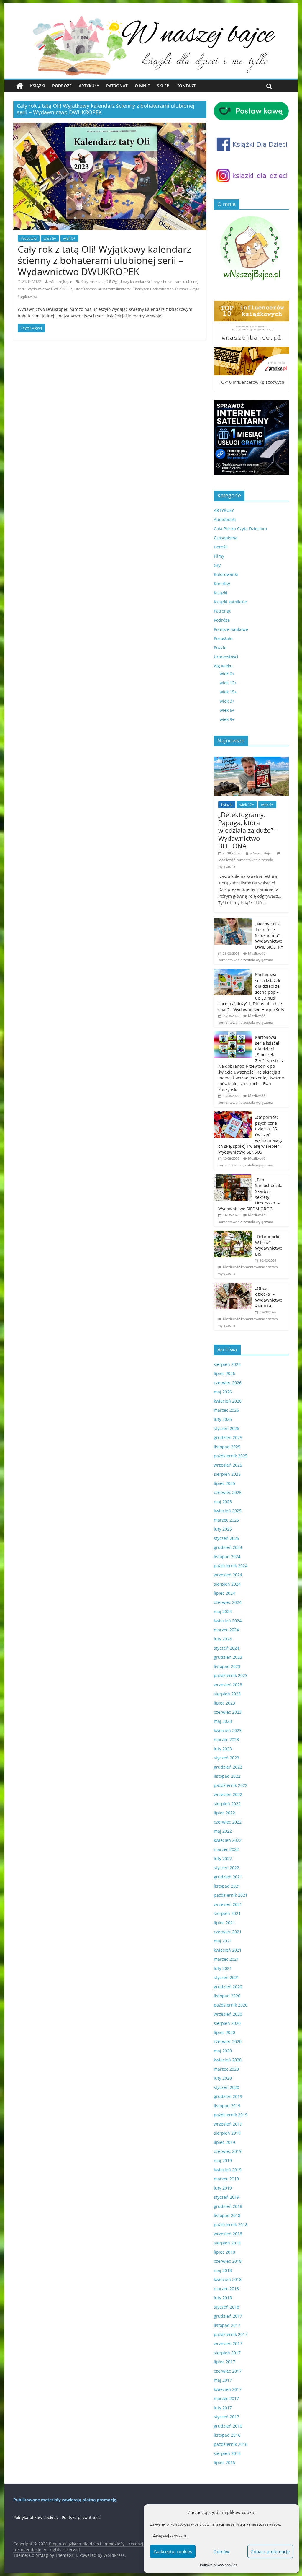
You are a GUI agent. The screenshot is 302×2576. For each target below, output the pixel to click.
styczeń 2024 (226, 1648)
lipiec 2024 (224, 1593)
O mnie (142, 86)
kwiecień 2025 (228, 1511)
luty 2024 (223, 1639)
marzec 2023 (226, 1740)
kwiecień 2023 (228, 1730)
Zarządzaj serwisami (170, 2535)
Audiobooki (225, 519)
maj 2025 (223, 1502)
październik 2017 (231, 2334)
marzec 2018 (226, 2289)
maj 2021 (223, 1941)
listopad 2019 (227, 2106)
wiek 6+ (50, 238)
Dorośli (221, 547)
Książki (38, 86)
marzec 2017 (226, 2398)
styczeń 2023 (226, 1758)
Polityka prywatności (82, 2517)
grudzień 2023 (228, 1657)
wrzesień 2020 (228, 2014)
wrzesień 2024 (228, 1575)
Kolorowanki (226, 574)
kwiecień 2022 (228, 1840)
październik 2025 (231, 1456)
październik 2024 (231, 1566)
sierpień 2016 (227, 2453)
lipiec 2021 (224, 1923)
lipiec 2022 (224, 1813)
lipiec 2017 (224, 2362)
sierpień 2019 (227, 2133)
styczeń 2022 (226, 1868)
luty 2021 (223, 1968)
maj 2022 (223, 1831)
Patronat (117, 86)
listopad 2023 (227, 1666)
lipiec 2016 (224, 2462)
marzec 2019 (226, 2179)
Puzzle (220, 648)
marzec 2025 (226, 1520)
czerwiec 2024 (228, 1602)
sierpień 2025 (227, 1474)
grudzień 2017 (228, 2316)
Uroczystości (226, 657)
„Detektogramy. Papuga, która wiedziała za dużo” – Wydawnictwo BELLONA (248, 830)
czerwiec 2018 (228, 2261)
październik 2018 (231, 2225)
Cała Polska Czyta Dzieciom (240, 529)
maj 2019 (223, 2160)
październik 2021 (231, 1895)
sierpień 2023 (227, 1694)
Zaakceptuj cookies (173, 2551)
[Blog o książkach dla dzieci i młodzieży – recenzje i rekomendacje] (20, 86)
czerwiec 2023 (228, 1712)
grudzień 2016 (228, 2426)
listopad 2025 (227, 1447)
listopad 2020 (227, 1996)
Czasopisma (226, 538)
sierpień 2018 (227, 2243)
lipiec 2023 (224, 1703)
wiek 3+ (227, 701)
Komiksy (222, 583)
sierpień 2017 (227, 2353)
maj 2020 (223, 2051)
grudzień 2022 (228, 1767)
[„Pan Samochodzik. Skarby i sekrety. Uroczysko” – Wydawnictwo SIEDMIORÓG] (233, 1177)
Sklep (163, 86)
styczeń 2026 (226, 1428)
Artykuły (89, 86)
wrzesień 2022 (228, 1794)
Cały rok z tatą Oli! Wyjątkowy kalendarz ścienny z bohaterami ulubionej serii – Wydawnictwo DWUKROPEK (104, 260)
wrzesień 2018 (228, 2234)
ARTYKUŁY (224, 510)
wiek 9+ (69, 238)
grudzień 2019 (228, 2096)
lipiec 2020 (224, 2032)
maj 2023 (223, 1721)
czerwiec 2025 (228, 1492)
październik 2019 (231, 2115)
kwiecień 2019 (228, 2170)
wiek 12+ (228, 683)
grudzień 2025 (228, 1438)
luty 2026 (223, 1419)
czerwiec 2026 (228, 1383)
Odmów (221, 2551)
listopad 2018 (227, 2215)
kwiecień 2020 (228, 2060)
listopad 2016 (227, 2435)
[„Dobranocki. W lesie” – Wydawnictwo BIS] (233, 1234)
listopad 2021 (227, 1886)
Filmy (219, 556)
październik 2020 (231, 2005)
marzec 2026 (226, 1410)
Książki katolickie (230, 602)
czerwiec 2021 (228, 1932)
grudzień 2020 (228, 1987)
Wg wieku (223, 666)
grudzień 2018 (228, 2206)
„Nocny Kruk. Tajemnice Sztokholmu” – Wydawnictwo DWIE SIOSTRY (269, 935)
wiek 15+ (228, 692)
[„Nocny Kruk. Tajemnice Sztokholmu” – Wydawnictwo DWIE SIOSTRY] (233, 921)
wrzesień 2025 (228, 1465)
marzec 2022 (226, 1849)
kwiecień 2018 (228, 2279)
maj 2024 (223, 1611)
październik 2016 (231, 2444)
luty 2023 (223, 1749)
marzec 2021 (226, 1959)
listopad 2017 (227, 2325)
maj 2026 (223, 1392)
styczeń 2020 (226, 2087)
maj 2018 (223, 2270)
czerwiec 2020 (228, 2042)
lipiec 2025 (224, 1483)
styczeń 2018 (226, 2307)
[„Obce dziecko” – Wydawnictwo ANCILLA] (233, 1286)
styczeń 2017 (226, 2417)
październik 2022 (231, 1785)
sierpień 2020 (227, 2023)
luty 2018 (223, 2298)
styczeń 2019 (226, 2197)
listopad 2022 (227, 1776)
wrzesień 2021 (228, 1904)
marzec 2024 (226, 1630)
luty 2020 (223, 2078)
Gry (217, 565)
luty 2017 (223, 2408)
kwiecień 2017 (228, 2389)
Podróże (62, 86)
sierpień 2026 (227, 1364)
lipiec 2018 (224, 2252)
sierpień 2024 (227, 1584)
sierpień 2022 (227, 1804)
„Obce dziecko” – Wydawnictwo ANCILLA (269, 1297)
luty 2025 (223, 1529)
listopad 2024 (227, 1556)
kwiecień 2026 (228, 1401)
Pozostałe (29, 238)
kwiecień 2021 (228, 1950)
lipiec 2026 (224, 1373)
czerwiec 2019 (228, 2151)
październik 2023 (231, 1675)
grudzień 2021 (228, 1877)
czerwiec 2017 (228, 2371)
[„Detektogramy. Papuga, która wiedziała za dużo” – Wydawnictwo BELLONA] (251, 760)
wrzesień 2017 (228, 2344)
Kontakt (186, 86)
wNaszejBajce (61, 281)
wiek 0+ (227, 674)
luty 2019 (223, 2188)
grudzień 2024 (228, 1547)
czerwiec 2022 (228, 1822)
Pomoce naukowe (231, 629)
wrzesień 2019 (228, 2124)
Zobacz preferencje (270, 2551)
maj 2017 (223, 2380)
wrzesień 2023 (228, 1685)
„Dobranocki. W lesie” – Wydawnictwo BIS (269, 1245)
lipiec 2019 (224, 2142)
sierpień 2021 (227, 1913)
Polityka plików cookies (219, 2565)
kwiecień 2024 (228, 1621)
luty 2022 (223, 1858)
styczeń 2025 (226, 1538)
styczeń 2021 (226, 1977)
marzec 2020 (226, 2069)
